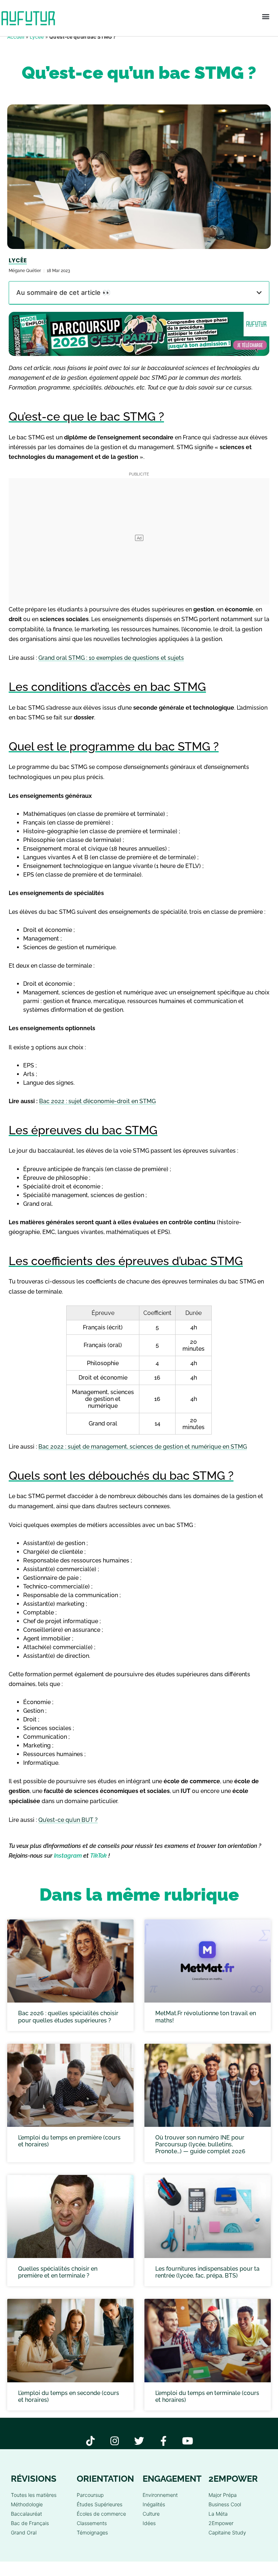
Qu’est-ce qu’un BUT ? (68, 1820)
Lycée (37, 37)
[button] (266, 16)
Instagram (68, 1856)
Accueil (16, 37)
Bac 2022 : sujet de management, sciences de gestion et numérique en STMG (143, 1447)
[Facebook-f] (163, 2441)
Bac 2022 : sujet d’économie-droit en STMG (97, 1101)
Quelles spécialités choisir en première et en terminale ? (58, 2272)
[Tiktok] (91, 2441)
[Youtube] (188, 2441)
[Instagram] (115, 2441)
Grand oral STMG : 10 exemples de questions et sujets (111, 658)
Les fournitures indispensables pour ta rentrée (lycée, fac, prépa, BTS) (207, 2272)
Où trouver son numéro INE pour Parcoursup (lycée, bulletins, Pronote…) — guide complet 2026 (200, 2144)
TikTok (98, 1856)
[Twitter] (139, 2441)
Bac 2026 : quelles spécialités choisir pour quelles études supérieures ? (68, 2017)
